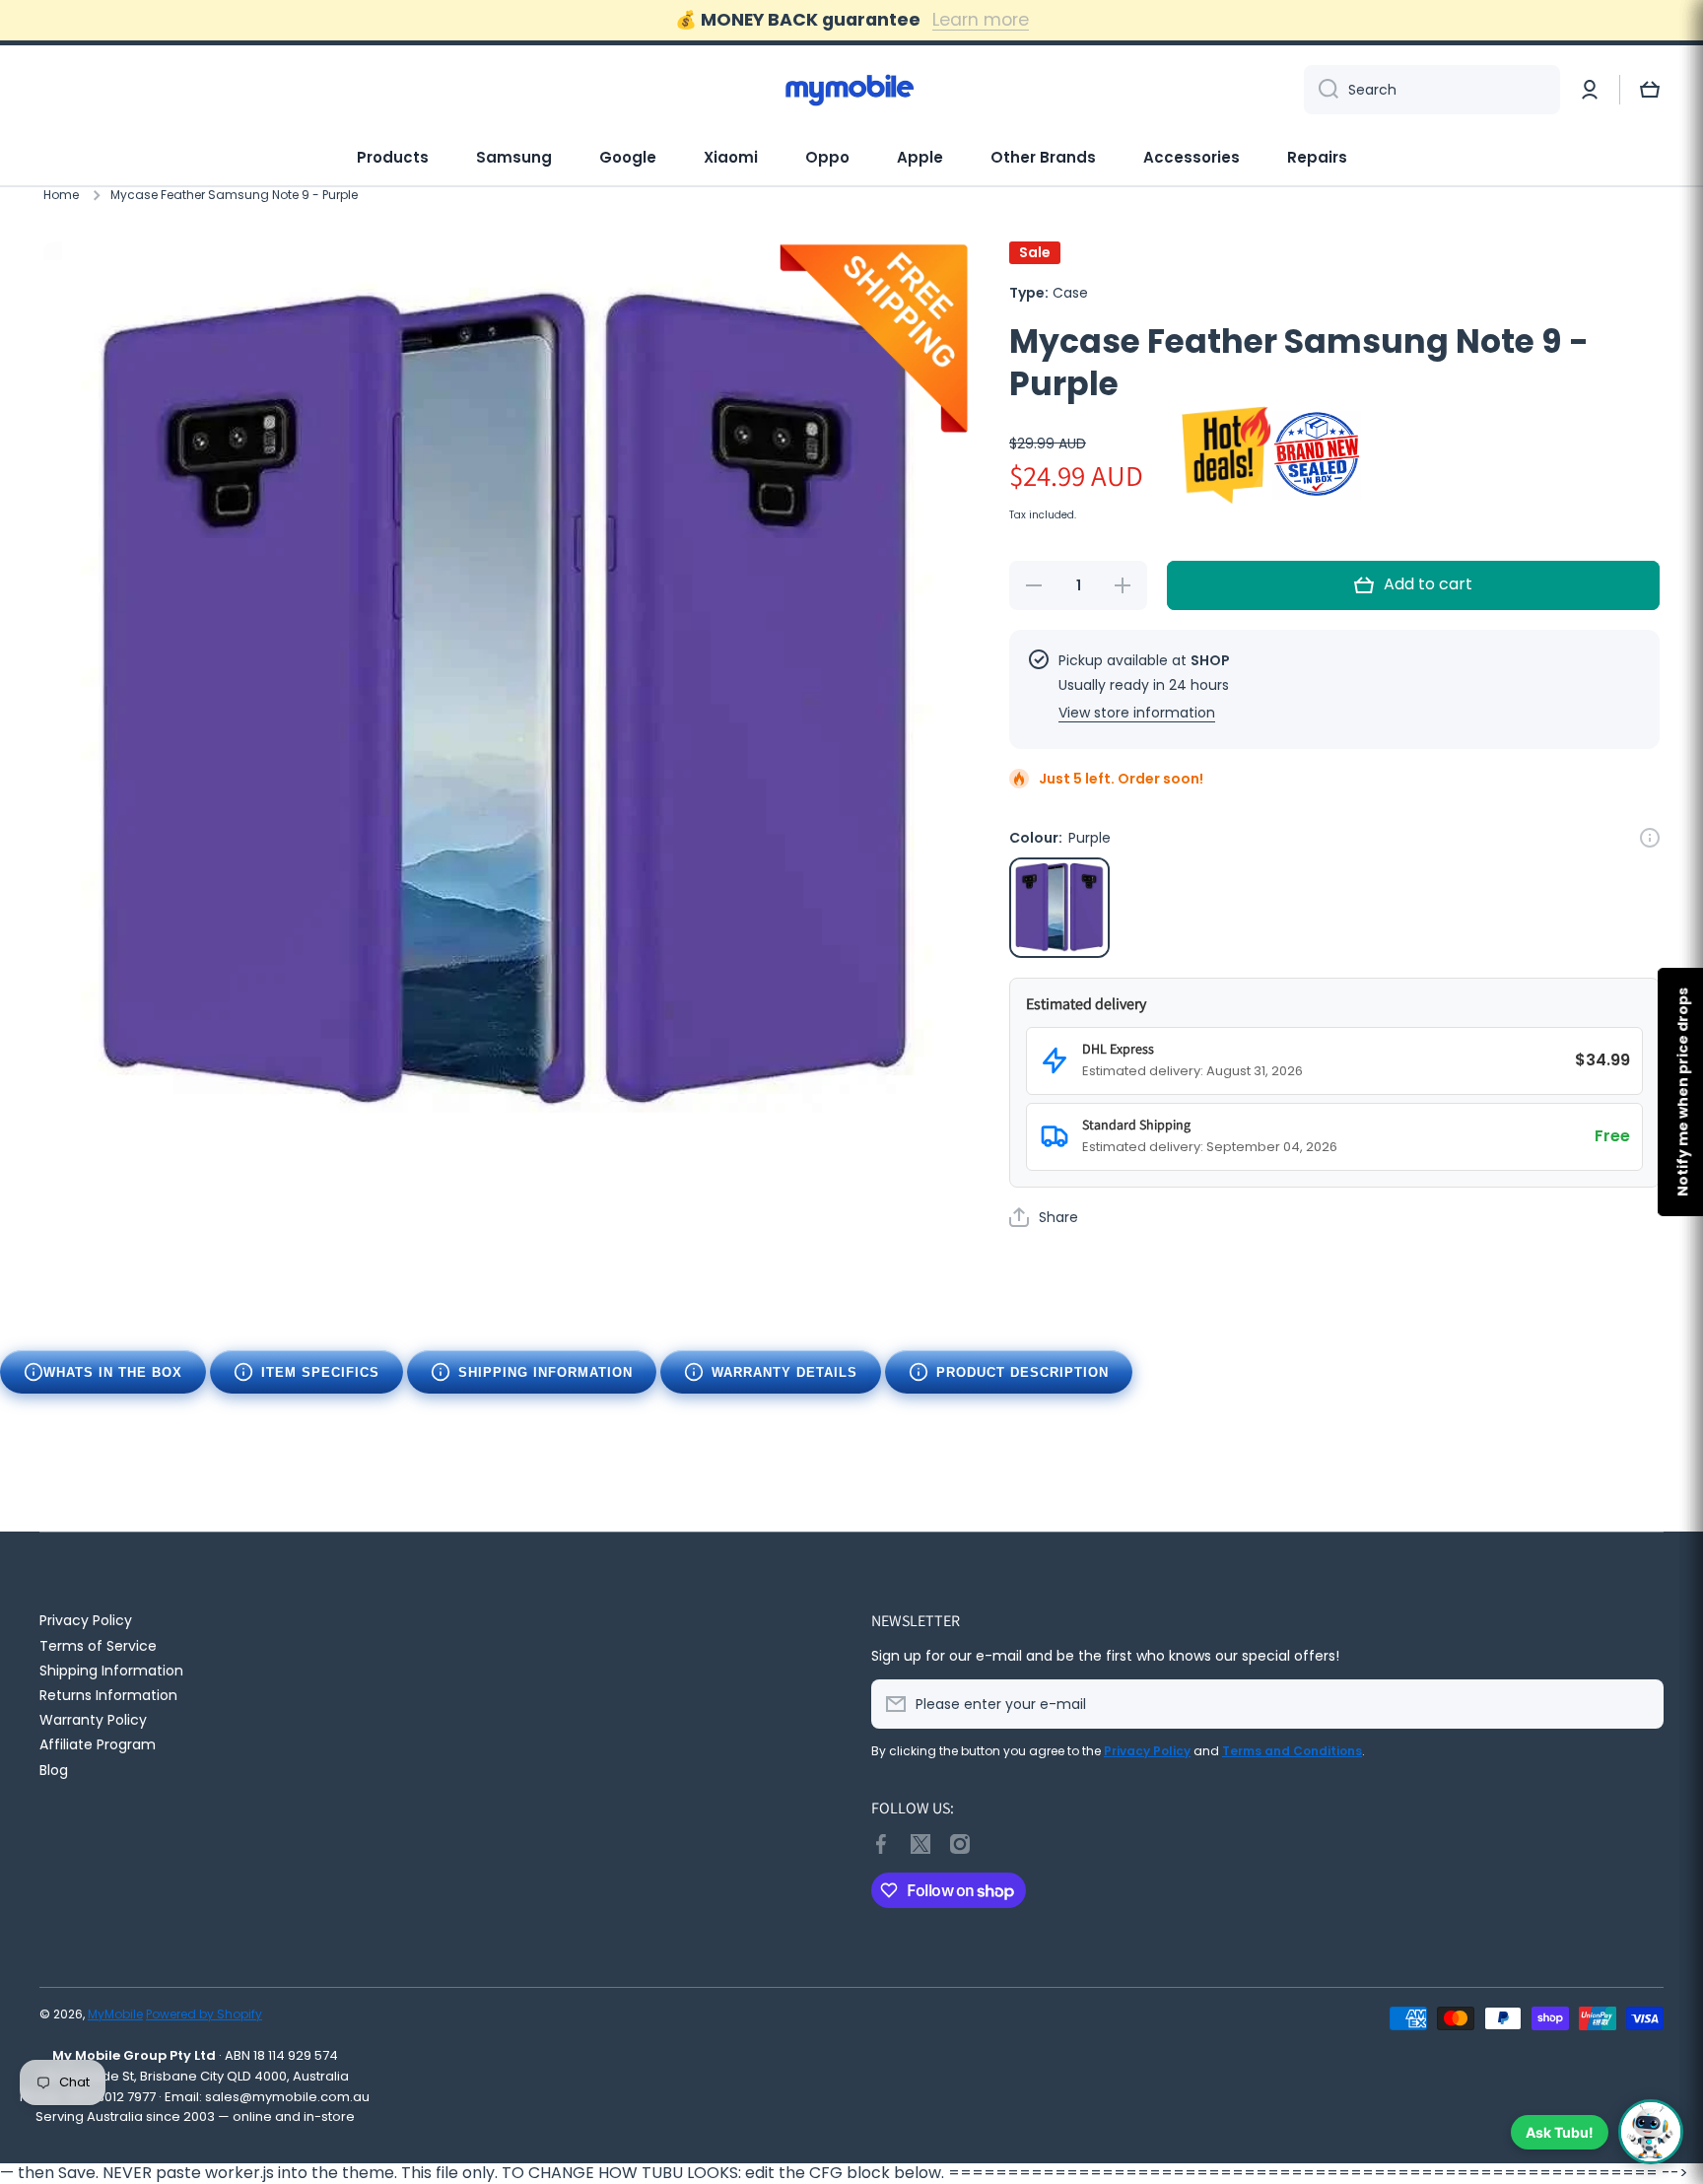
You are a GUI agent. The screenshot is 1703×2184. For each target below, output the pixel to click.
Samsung (514, 157)
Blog (54, 1770)
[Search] (1321, 90)
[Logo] (851, 90)
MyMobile (115, 2014)
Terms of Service (98, 1645)
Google (628, 157)
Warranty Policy (93, 1719)
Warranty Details (784, 1372)
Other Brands (1043, 157)
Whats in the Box (113, 1372)
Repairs (1317, 157)
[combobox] (1432, 90)
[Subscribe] (1639, 1704)
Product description (1022, 1372)
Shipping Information (545, 1372)
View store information (1137, 713)
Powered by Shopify (204, 2014)
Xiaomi (731, 157)
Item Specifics (320, 1372)
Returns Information (108, 1695)
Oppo (827, 157)
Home (61, 195)
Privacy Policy (86, 1620)
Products (393, 157)
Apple (920, 157)
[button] (1650, 90)
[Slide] (1650, 838)
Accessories (1192, 157)
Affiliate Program (98, 1744)
